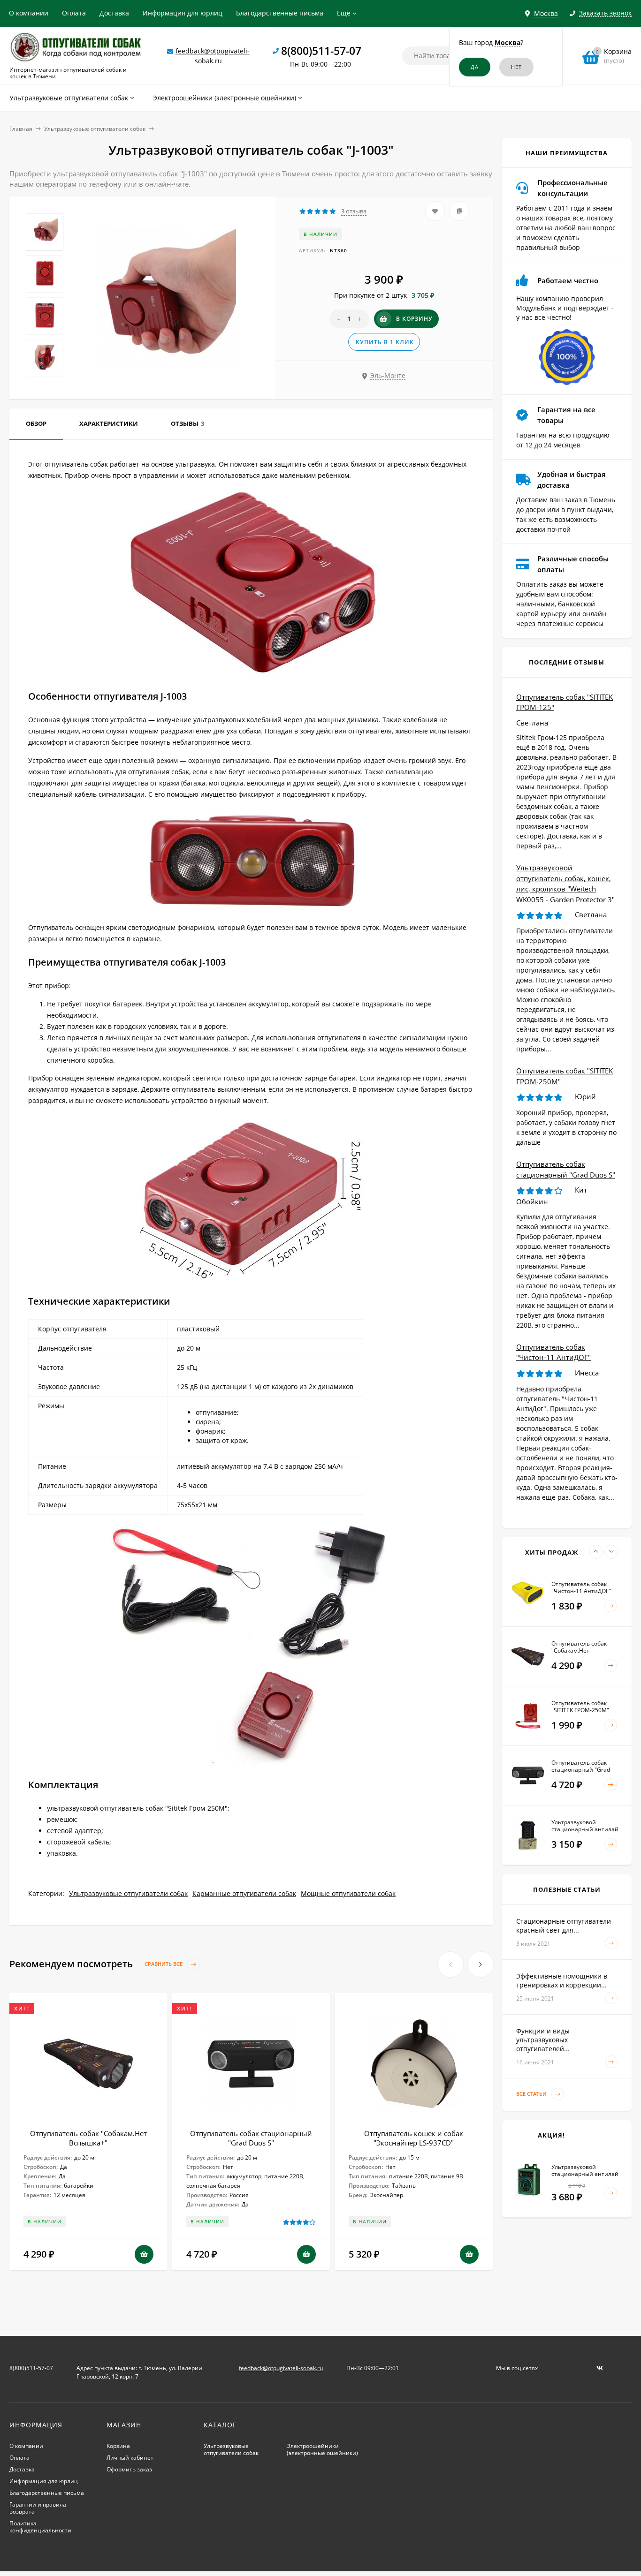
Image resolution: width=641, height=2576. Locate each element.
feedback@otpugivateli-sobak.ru (281, 2368)
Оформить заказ (129, 2469)
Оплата (74, 13)
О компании (29, 13)
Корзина (118, 2446)
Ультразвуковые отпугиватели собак (95, 129)
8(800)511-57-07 (321, 51)
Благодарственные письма (280, 13)
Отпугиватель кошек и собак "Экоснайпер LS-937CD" (414, 2138)
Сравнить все (164, 1964)
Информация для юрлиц (183, 13)
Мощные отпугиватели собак (348, 1893)
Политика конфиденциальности (40, 2527)
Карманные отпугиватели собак (244, 1893)
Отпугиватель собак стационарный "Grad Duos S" (251, 2138)
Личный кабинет (130, 2458)
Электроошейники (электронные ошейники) (322, 2449)
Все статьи (532, 2094)
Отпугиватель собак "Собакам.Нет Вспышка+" (88, 2138)
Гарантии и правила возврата (38, 2508)
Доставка (114, 13)
